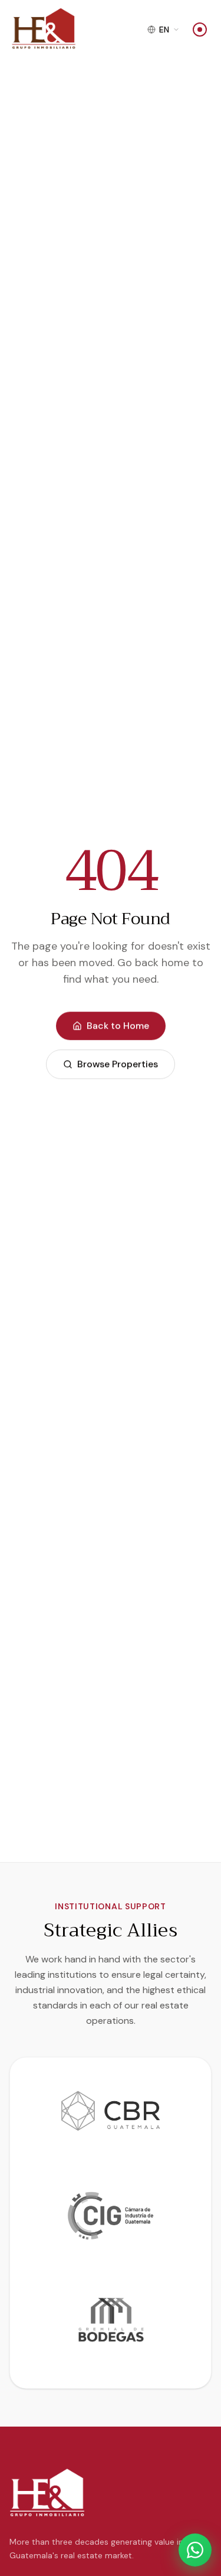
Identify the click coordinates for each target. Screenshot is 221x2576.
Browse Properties (118, 1064)
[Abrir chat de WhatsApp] (195, 2550)
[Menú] (200, 30)
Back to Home (118, 1026)
